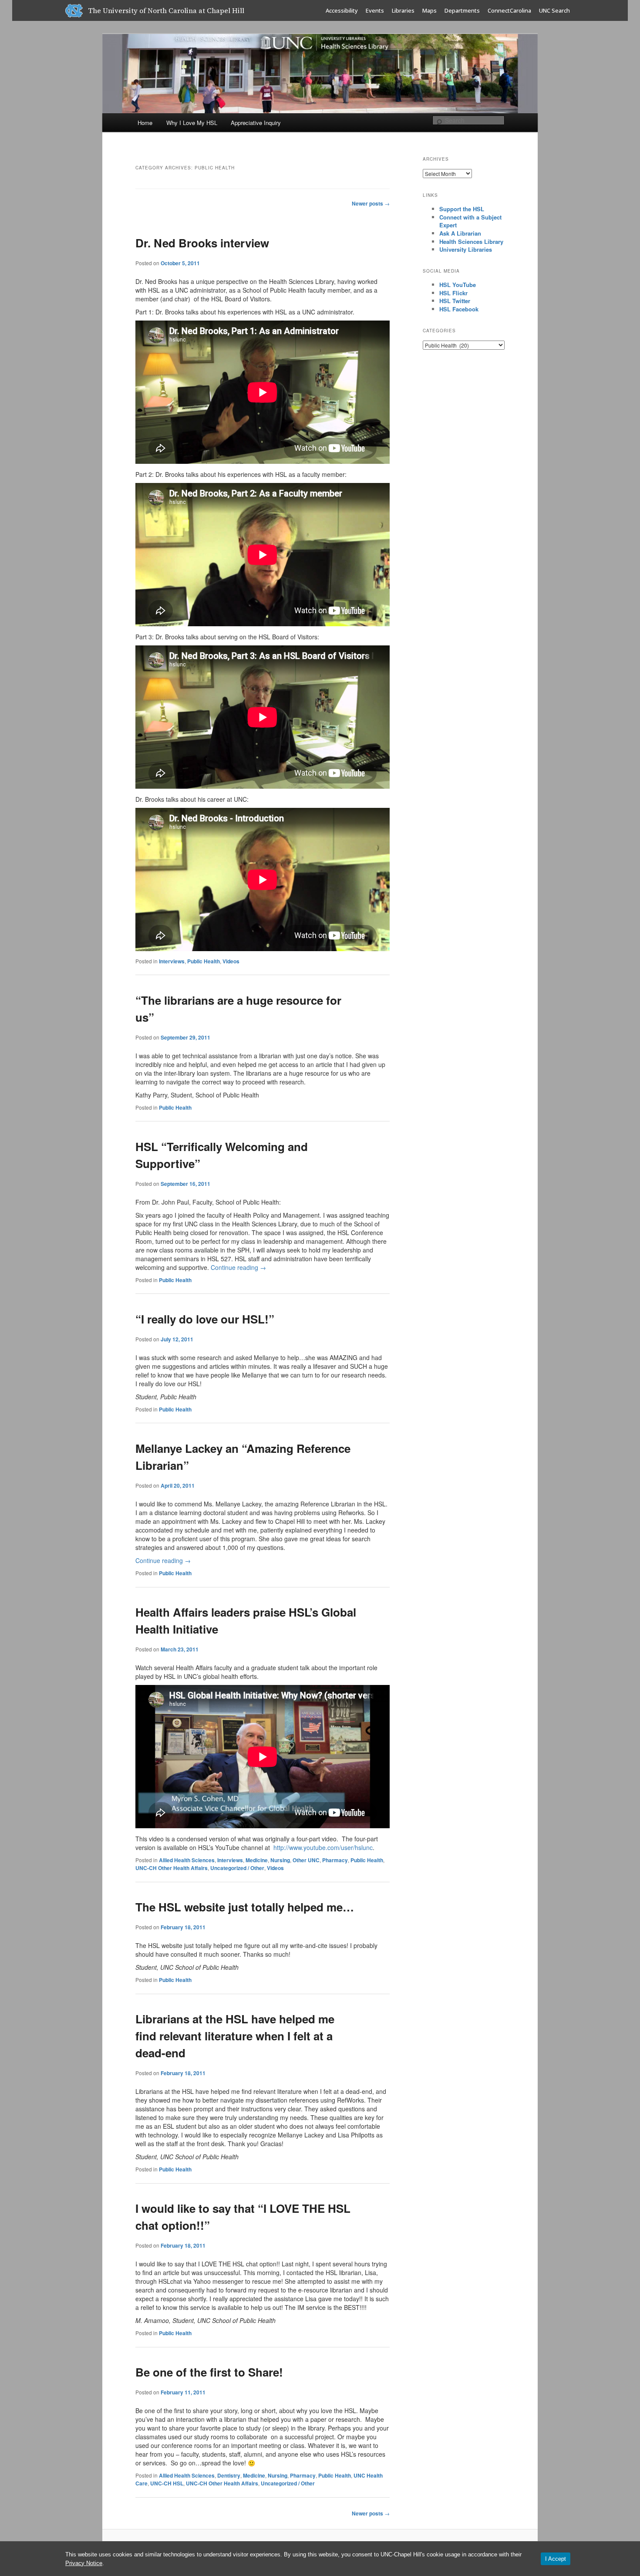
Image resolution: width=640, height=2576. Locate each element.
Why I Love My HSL (192, 123)
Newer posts (371, 203)
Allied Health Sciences (187, 1860)
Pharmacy (335, 1860)
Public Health (204, 961)
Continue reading (238, 1267)
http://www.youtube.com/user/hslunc (323, 1847)
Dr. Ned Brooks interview (202, 243)
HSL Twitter (455, 301)
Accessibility (342, 10)
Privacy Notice (84, 2563)
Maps (429, 10)
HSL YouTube (458, 285)
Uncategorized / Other (237, 1868)
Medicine (257, 1860)
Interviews (172, 961)
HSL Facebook (459, 309)
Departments (462, 10)
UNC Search (554, 10)
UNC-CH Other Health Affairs (172, 1868)
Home (145, 123)
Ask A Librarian (460, 233)
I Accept (556, 2559)
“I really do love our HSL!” (205, 1319)
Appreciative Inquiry (256, 123)
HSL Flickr (453, 293)
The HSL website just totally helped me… (245, 1907)
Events (375, 10)
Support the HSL (462, 209)
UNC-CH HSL (167, 2483)
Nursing (280, 1860)
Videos (231, 961)
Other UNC (306, 1860)
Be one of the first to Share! (209, 2372)
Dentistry (229, 2475)
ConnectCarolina (509, 10)
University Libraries (466, 249)
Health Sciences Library (471, 241)
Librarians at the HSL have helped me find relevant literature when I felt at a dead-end (235, 2036)
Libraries (403, 10)
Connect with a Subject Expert (470, 221)
